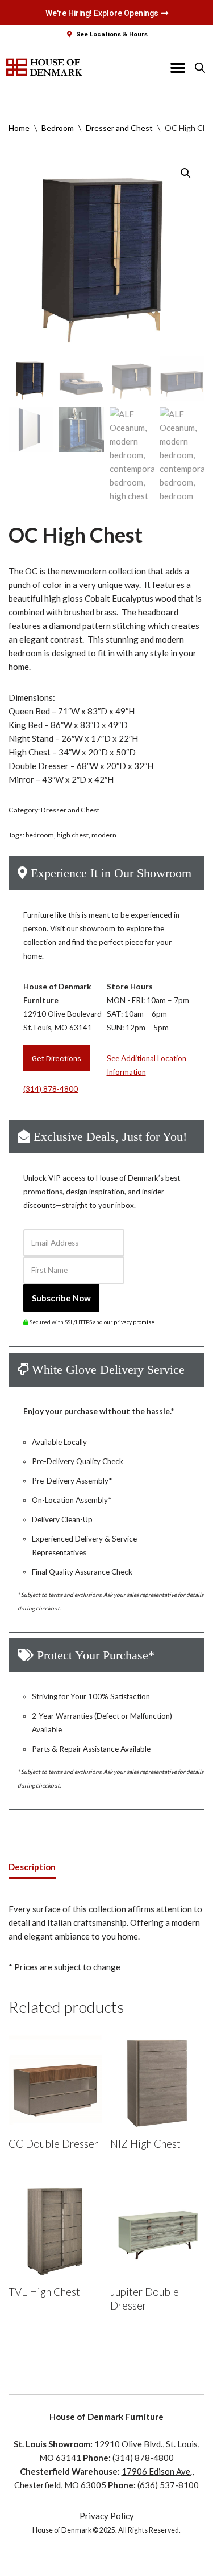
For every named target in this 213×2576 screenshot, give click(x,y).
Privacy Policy (107, 2516)
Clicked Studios (128, 2565)
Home (19, 128)
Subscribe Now (61, 1298)
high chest (73, 835)
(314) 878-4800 (51, 1089)
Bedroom (58, 128)
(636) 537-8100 (168, 2485)
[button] (178, 67)
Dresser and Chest (119, 128)
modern (104, 835)
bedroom (40, 835)
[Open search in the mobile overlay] (200, 67)
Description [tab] (32, 1867)
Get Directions (57, 1058)
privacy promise (134, 1322)
